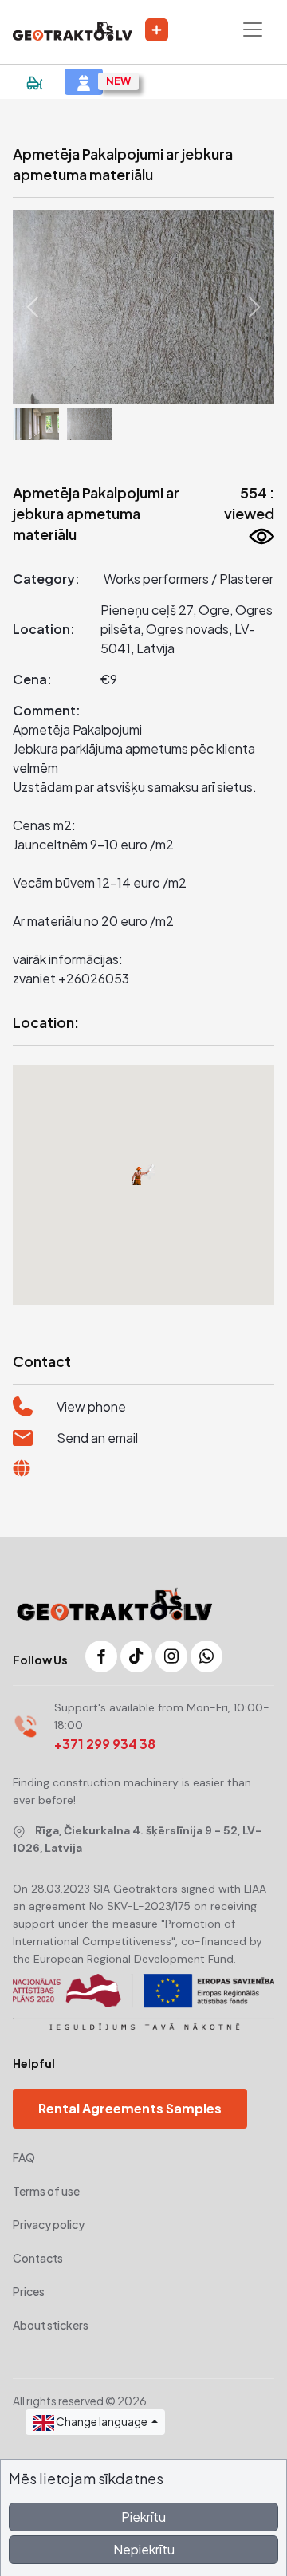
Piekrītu (143, 2517)
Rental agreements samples (130, 2108)
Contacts (38, 2258)
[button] (32, 307)
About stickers (51, 2325)
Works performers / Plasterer (189, 579)
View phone (91, 1406)
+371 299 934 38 (105, 1744)
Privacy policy (49, 2224)
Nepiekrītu (144, 2549)
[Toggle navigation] (253, 30)
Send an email (97, 1438)
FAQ (24, 2157)
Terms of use (46, 2191)
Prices (29, 2291)
